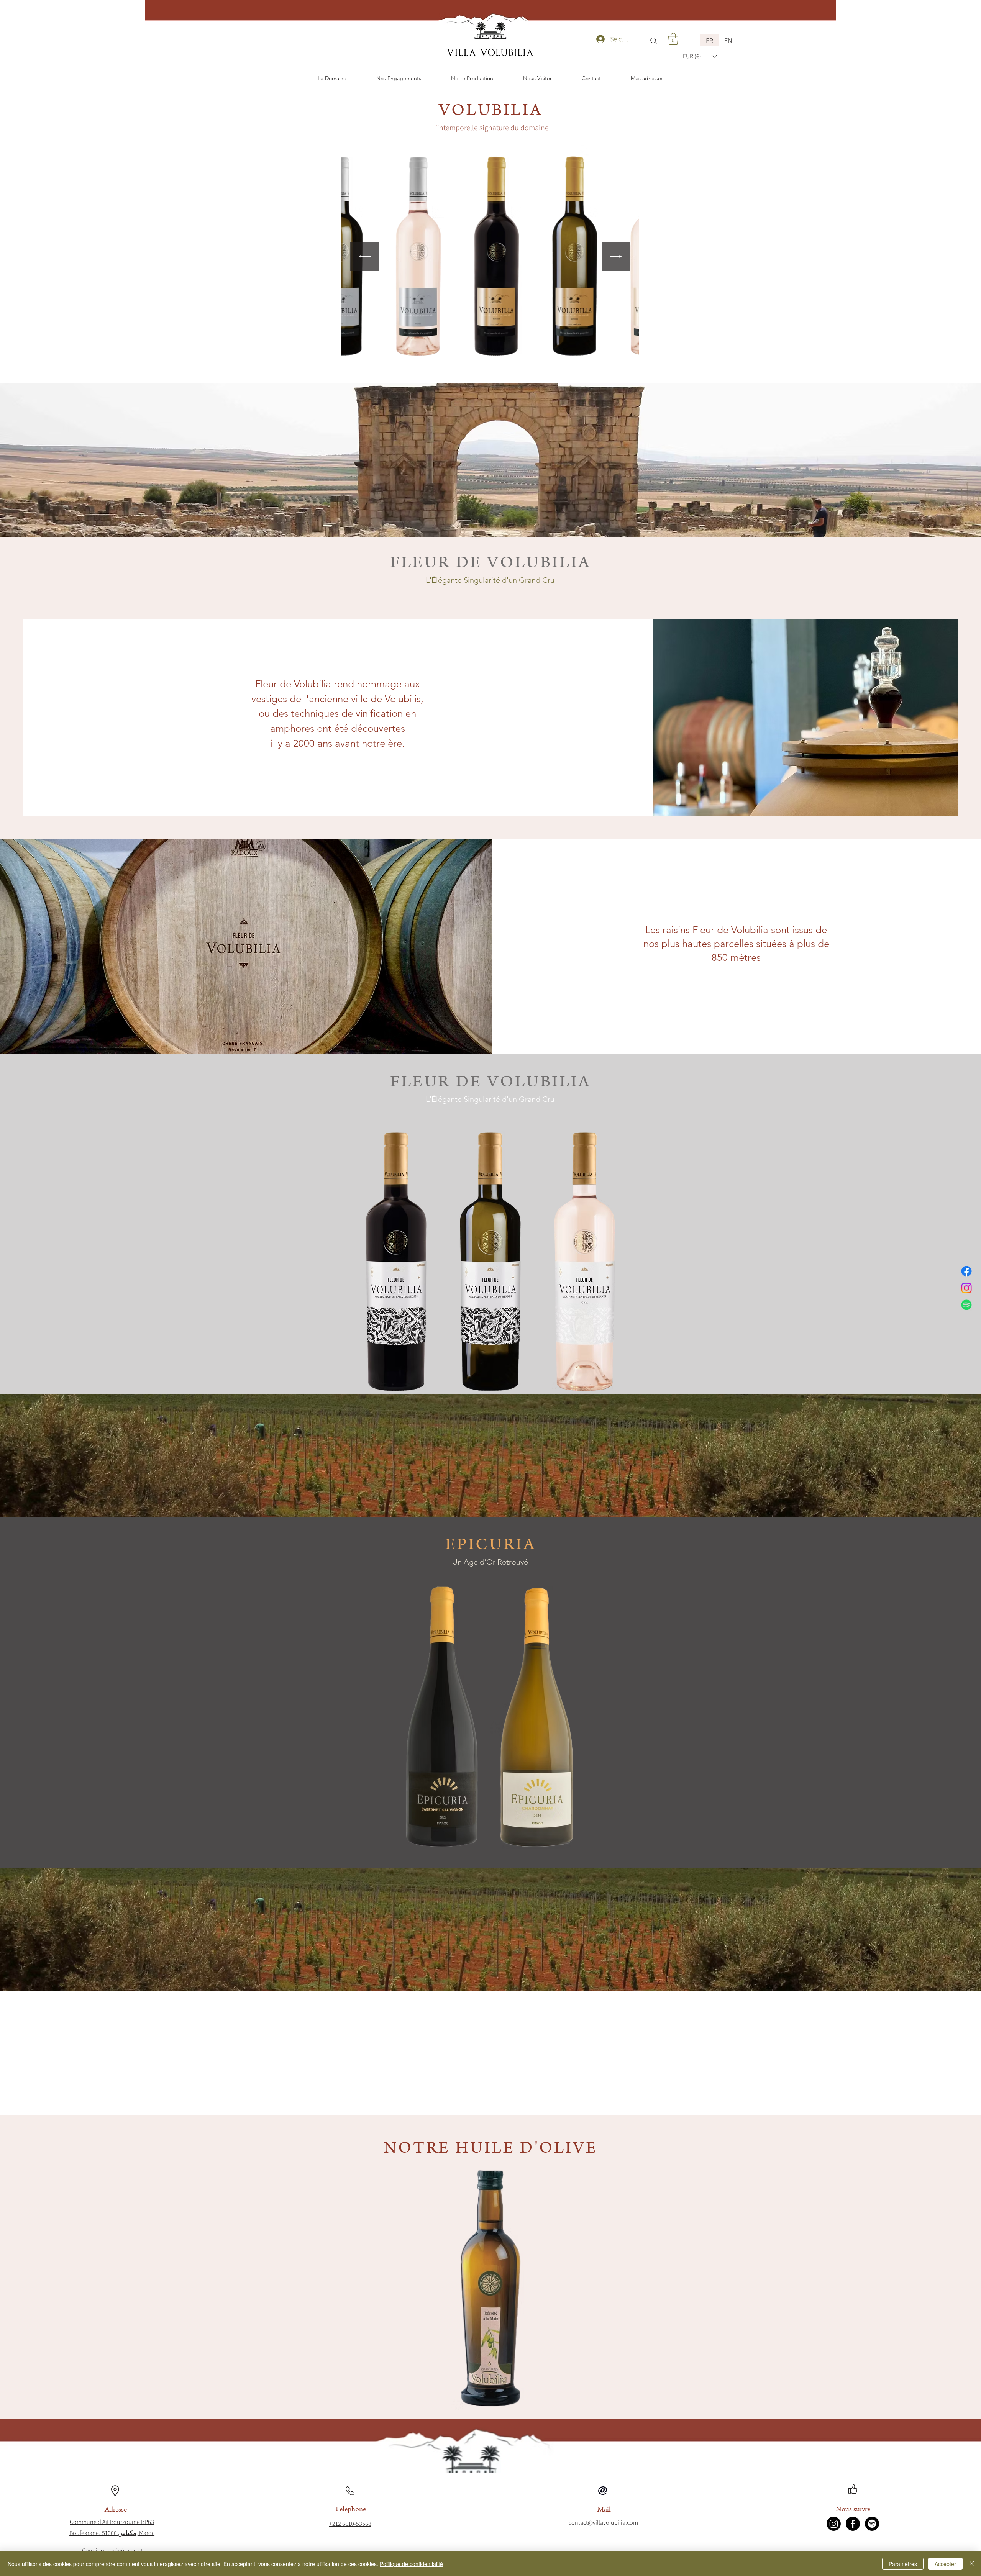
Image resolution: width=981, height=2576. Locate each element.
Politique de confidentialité (411, 2564)
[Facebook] (966, 1271)
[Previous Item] (365, 256)
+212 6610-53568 (350, 2524)
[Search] (654, 41)
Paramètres (903, 2564)
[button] (673, 39)
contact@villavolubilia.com (603, 2523)
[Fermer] (972, 2564)
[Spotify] (966, 1305)
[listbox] (700, 56)
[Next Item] (616, 256)
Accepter (945, 2564)
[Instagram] (966, 1288)
